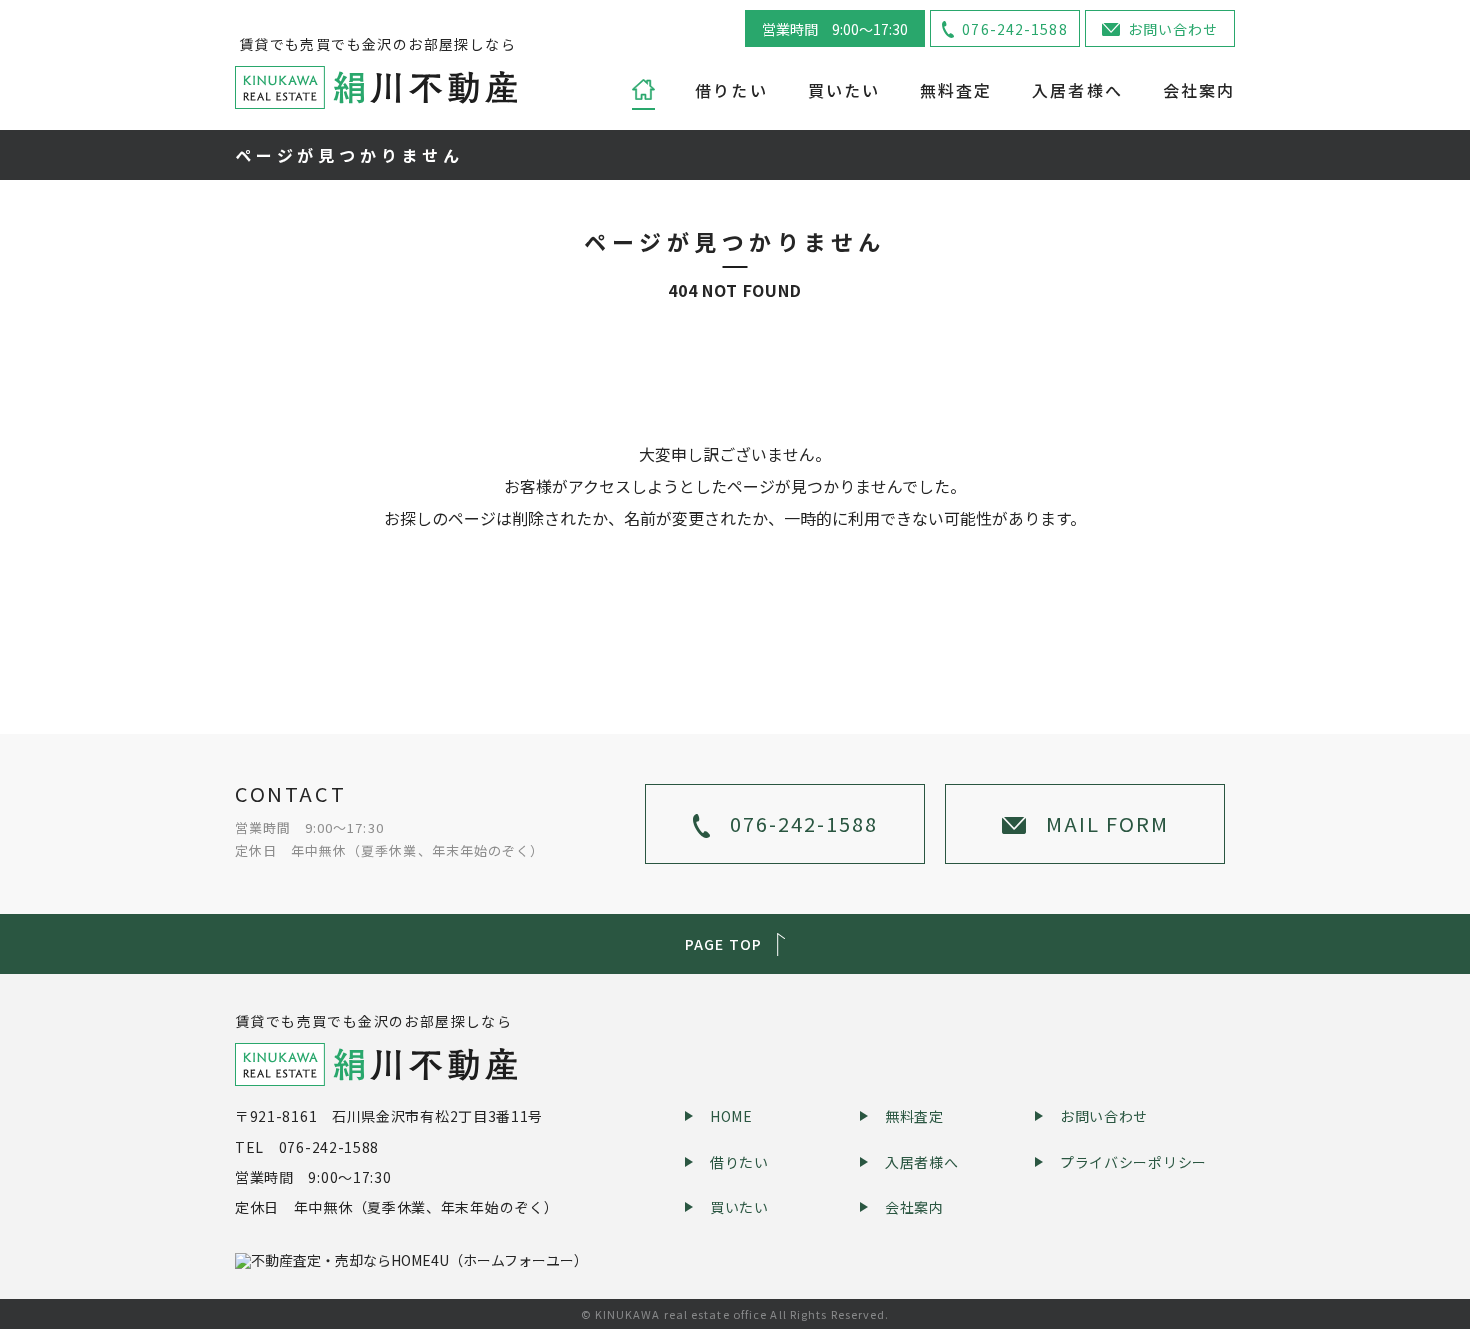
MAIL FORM (1107, 823)
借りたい (731, 89)
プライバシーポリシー (1133, 1162)
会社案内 (1199, 89)
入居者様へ (1077, 89)
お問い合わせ (1173, 29)
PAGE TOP (723, 944)
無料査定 (956, 89)
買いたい (844, 89)
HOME (731, 1116)
